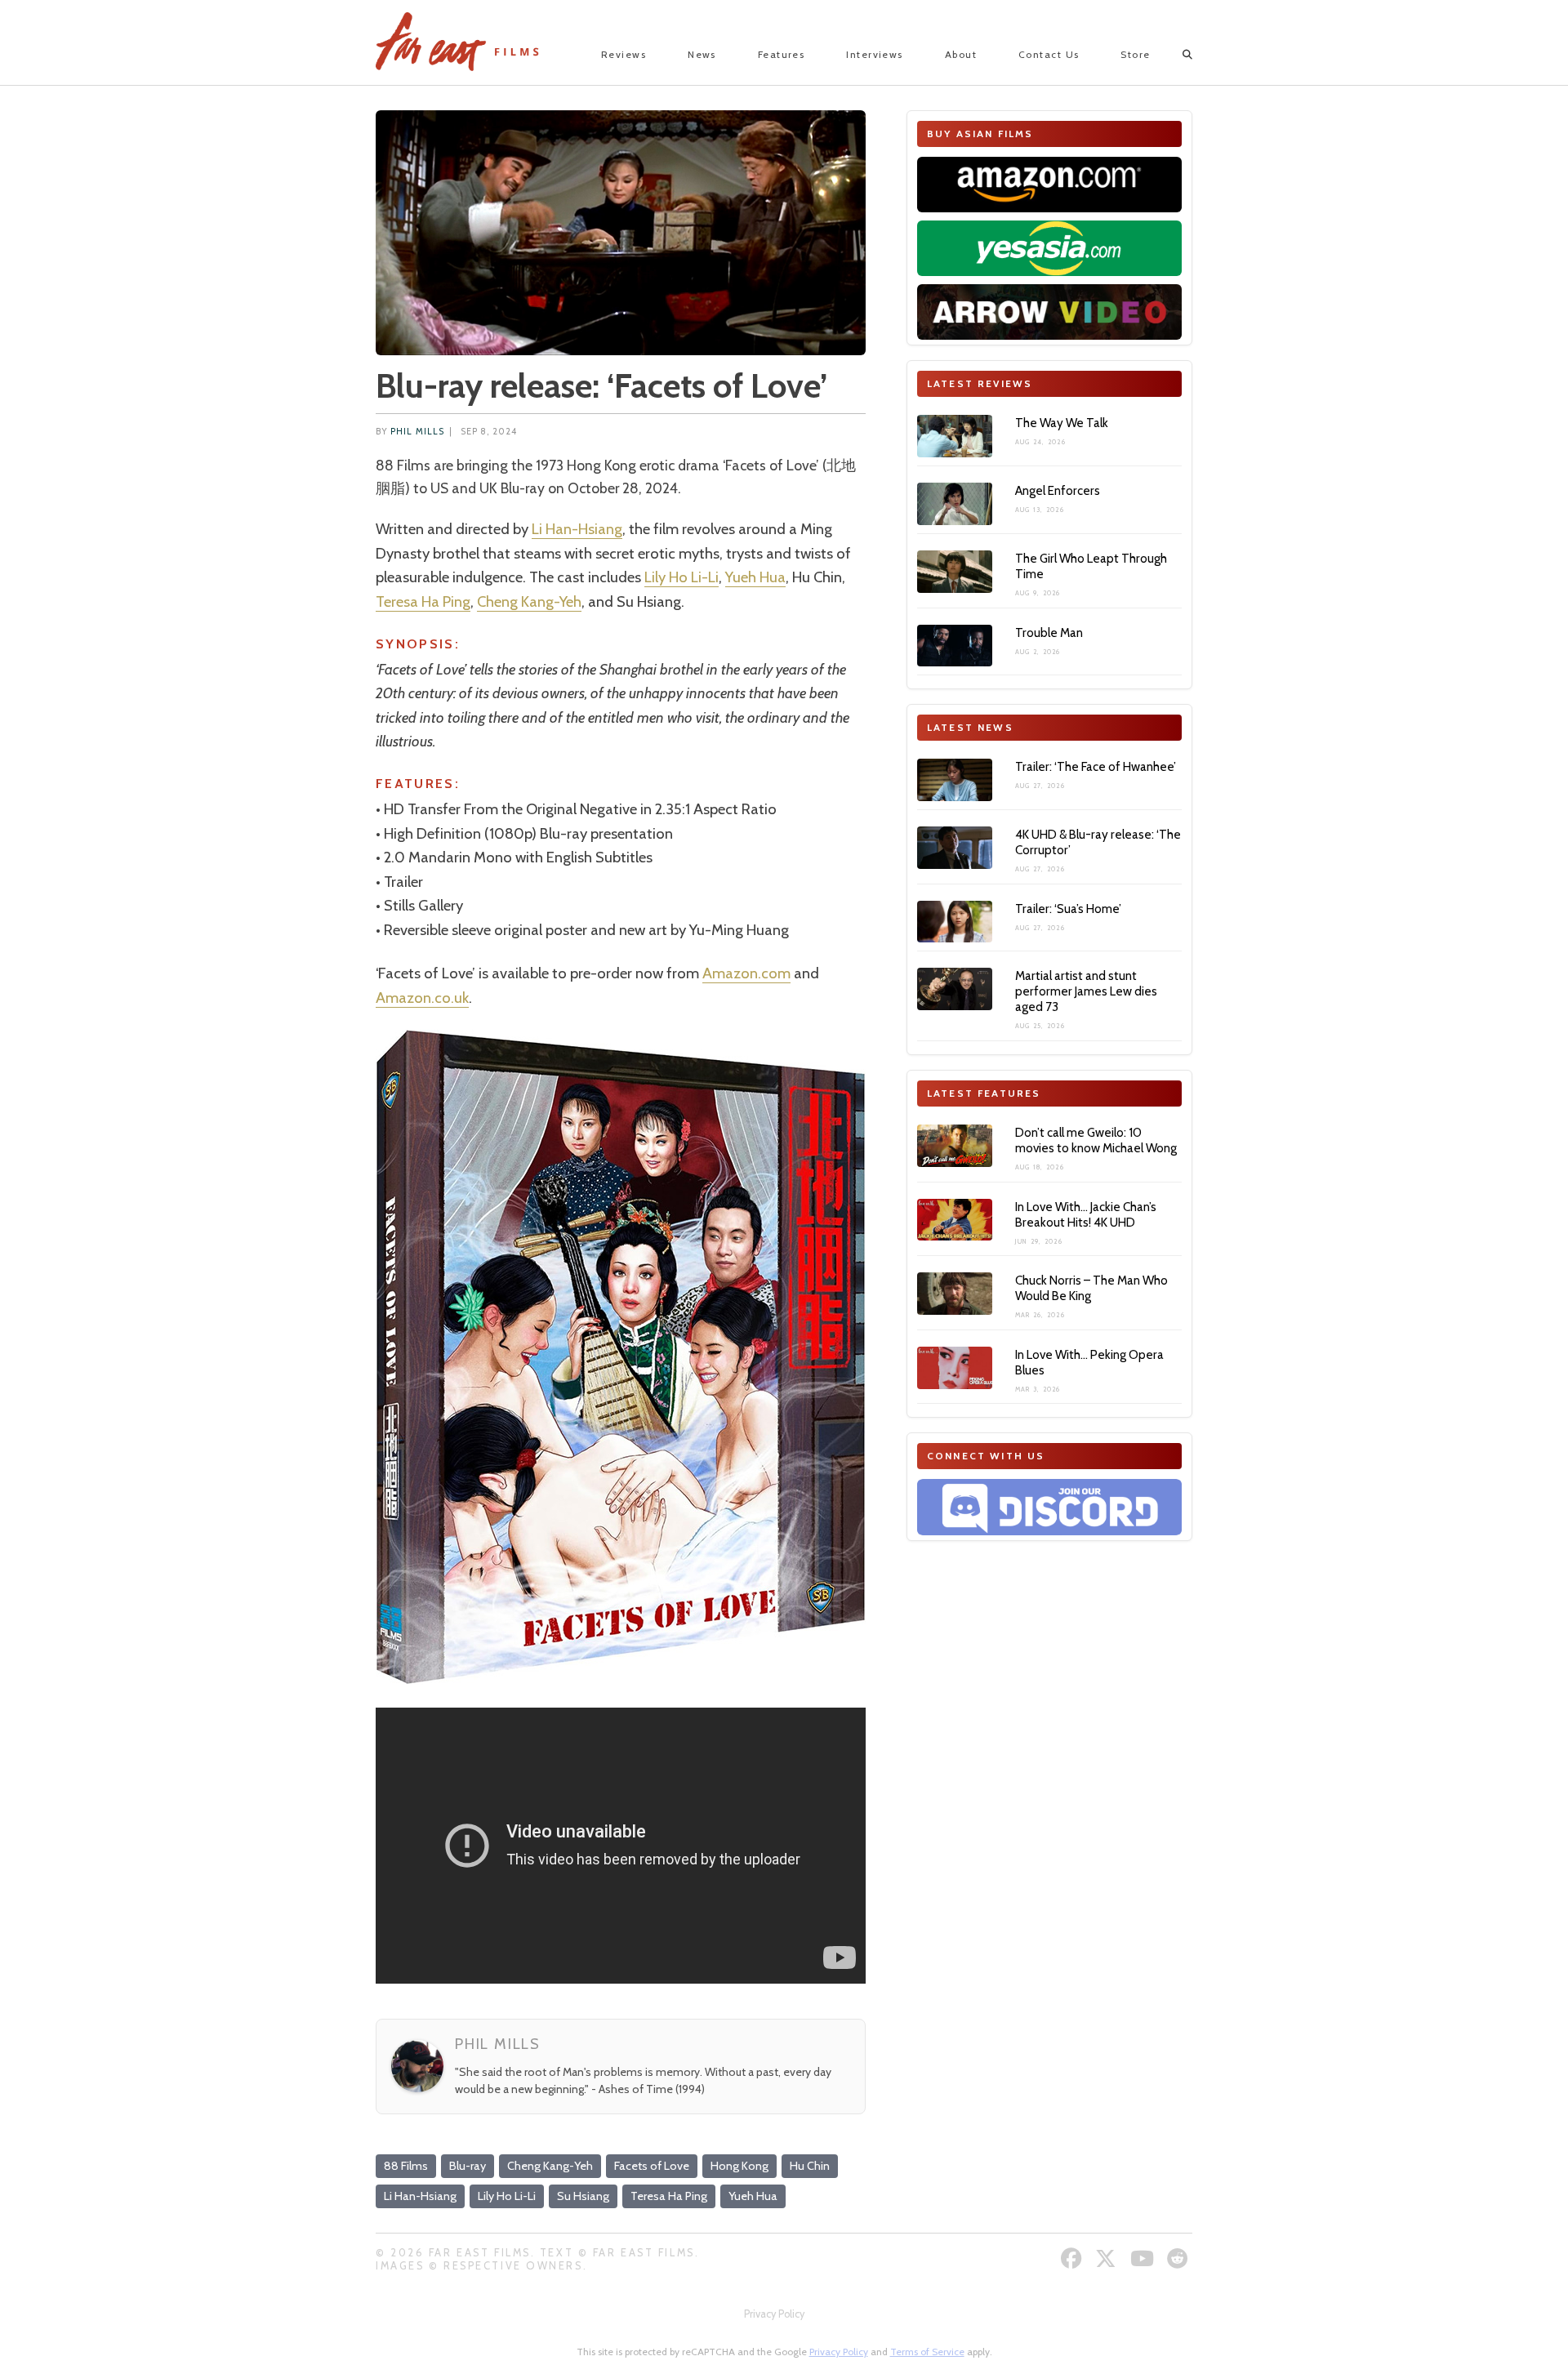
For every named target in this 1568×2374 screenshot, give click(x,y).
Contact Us (1049, 54)
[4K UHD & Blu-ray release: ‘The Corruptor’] (955, 848)
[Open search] (1173, 55)
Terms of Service (927, 2352)
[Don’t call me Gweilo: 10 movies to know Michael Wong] (955, 1146)
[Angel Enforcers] (955, 504)
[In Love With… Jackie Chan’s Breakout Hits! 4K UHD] (955, 1220)
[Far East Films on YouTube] (1144, 2258)
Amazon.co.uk (422, 998)
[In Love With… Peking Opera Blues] (955, 1368)
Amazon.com (746, 973)
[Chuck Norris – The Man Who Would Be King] (955, 1294)
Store (1135, 54)
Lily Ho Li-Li (682, 577)
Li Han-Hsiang (577, 529)
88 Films (406, 2166)
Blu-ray (468, 2166)
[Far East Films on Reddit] (1180, 2258)
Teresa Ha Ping (423, 601)
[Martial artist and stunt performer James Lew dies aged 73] (955, 989)
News (702, 54)
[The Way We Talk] (955, 436)
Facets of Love (652, 2166)
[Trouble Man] (955, 646)
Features (782, 54)
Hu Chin (810, 2166)
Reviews (624, 54)
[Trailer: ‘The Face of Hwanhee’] (955, 780)
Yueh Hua (755, 577)
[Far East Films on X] (1108, 2258)
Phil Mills (417, 432)
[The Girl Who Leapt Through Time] (955, 572)
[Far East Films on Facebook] (1074, 2258)
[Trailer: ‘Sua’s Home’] (955, 922)
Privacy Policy (774, 2314)
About (961, 54)
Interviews (874, 54)
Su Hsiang (583, 2196)
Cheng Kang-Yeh (529, 601)
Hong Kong (739, 2166)
